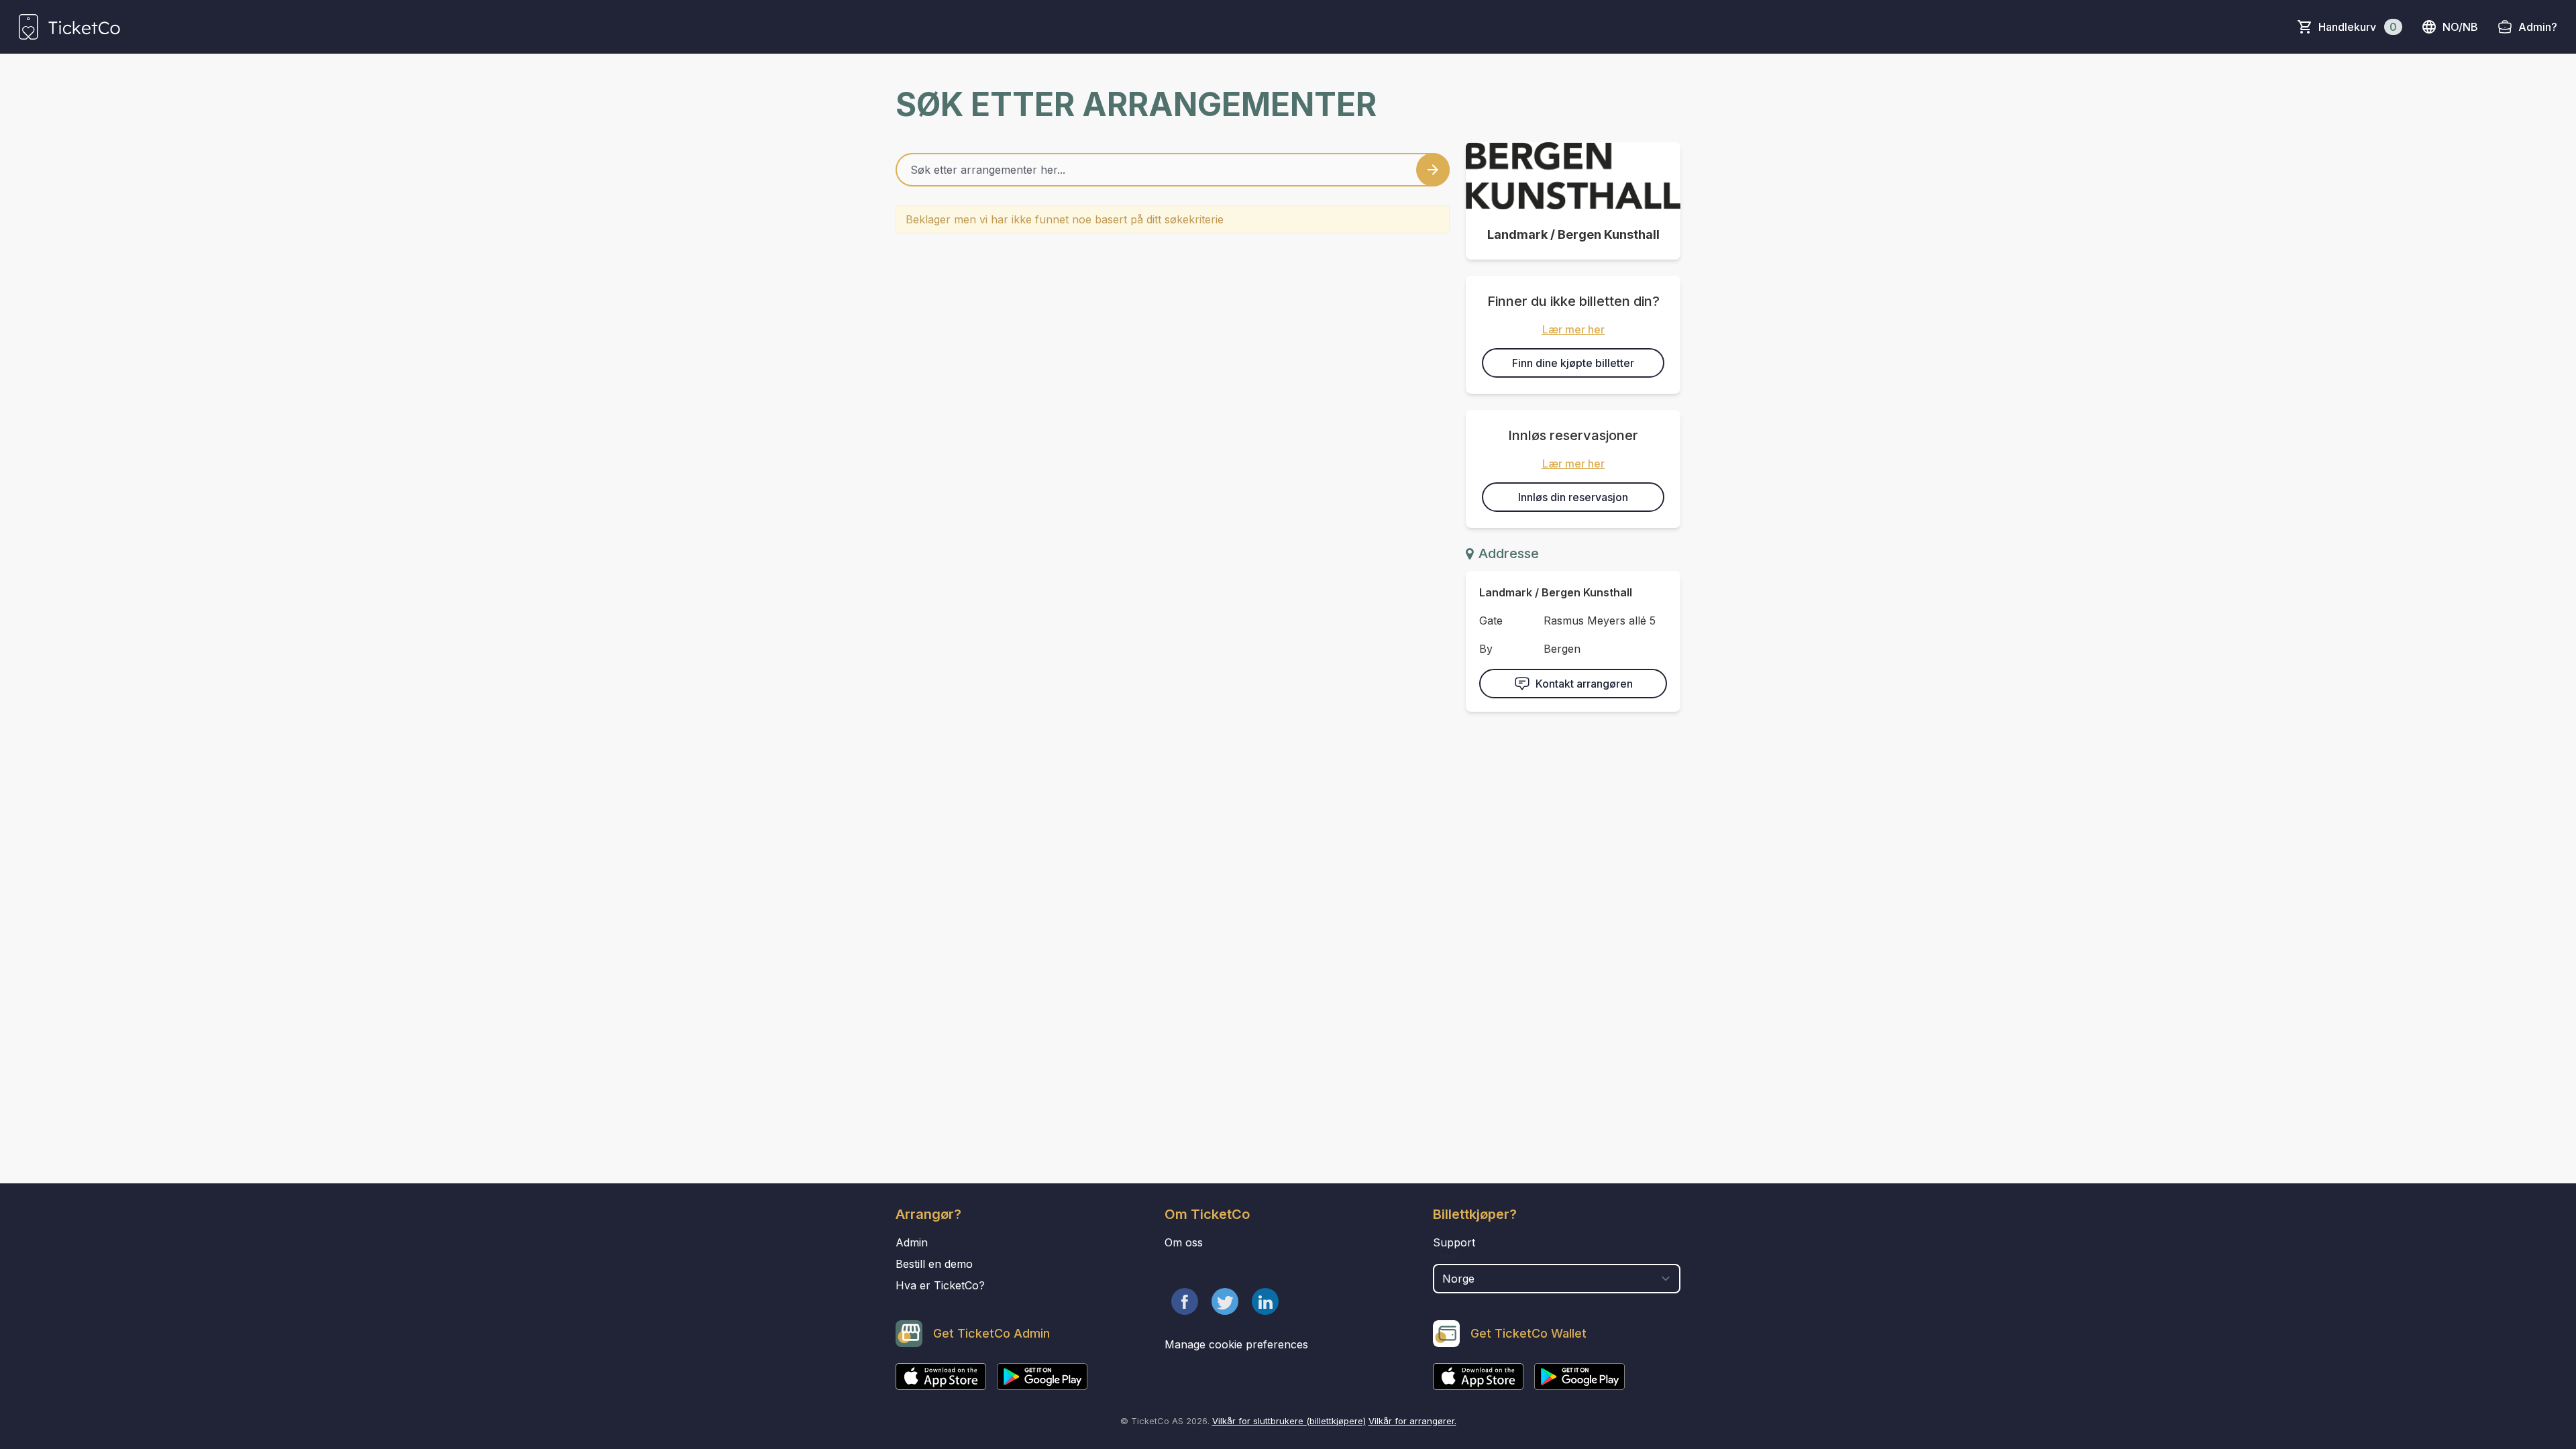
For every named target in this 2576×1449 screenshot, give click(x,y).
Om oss (1184, 1242)
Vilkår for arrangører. (1412, 1421)
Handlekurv (2358, 27)
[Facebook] (1185, 1301)
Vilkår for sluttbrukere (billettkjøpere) (1289, 1421)
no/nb (2460, 27)
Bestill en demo (934, 1264)
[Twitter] (1225, 1301)
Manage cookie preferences (1236, 1344)
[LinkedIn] (1265, 1301)
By (1486, 649)
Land (1447, 1257)
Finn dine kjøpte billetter (1573, 363)
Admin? (2538, 27)
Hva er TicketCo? (940, 1285)
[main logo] (69, 27)
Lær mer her (1573, 329)
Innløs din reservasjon (1573, 497)
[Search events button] (1433, 170)
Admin (912, 1242)
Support (1454, 1242)
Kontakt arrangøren (1584, 684)
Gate (1491, 621)
